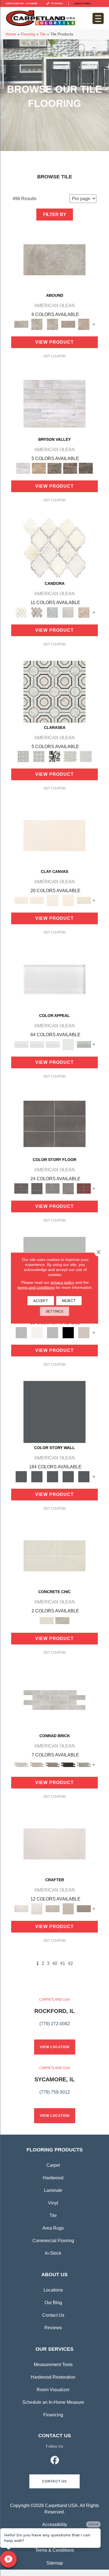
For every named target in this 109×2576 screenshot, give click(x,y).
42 (70, 1963)
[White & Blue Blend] (53, 612)
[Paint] (84, 900)
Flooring (28, 34)
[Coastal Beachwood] (54, 404)
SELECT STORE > (83, 3)
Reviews (53, 2328)
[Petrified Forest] (70, 468)
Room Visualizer (53, 2390)
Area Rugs (53, 2228)
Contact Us (53, 2315)
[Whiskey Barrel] (39, 468)
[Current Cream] (54, 1556)
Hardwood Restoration (53, 2377)
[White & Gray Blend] (68, 612)
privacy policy (62, 1282)
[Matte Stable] (84, 1332)
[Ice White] (37, 1332)
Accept (41, 1301)
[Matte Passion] (84, 1188)
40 (55, 1963)
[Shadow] (54, 1412)
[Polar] (54, 1700)
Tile (43, 34)
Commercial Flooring (53, 2241)
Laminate (53, 2190)
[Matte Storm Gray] (53, 1188)
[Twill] (53, 1908)
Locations (53, 2290)
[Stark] (68, 1764)
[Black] (68, 1332)
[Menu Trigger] (98, 18)
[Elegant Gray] (62, 1620)
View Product (54, 342)
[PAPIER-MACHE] (54, 1844)
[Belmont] (39, 756)
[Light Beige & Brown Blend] (84, 612)
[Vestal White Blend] (54, 547)
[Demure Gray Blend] (37, 612)
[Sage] (84, 1764)
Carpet (53, 2165)
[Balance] (21, 1332)
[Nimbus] (54, 259)
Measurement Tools (53, 2365)
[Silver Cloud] (84, 1044)
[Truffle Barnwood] (86, 468)
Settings (54, 1311)
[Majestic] (70, 756)
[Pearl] (54, 979)
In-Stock (53, 2253)
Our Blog (53, 2303)
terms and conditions (36, 1287)
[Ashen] (68, 324)
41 (63, 1963)
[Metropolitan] (54, 691)
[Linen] (37, 1764)
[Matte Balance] (53, 1332)
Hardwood (53, 2178)
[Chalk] (54, 835)
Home (11, 34)
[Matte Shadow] (54, 1123)
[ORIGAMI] (84, 1908)
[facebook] (55, 2461)
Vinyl (53, 2203)
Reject (69, 1301)
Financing (53, 2415)
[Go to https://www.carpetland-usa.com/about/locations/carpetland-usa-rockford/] (54, 2015)
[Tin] (53, 1764)
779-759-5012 (56, 3)
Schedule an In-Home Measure (53, 2402)
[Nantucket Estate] (54, 468)
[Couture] (54, 756)
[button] (54, 2481)
